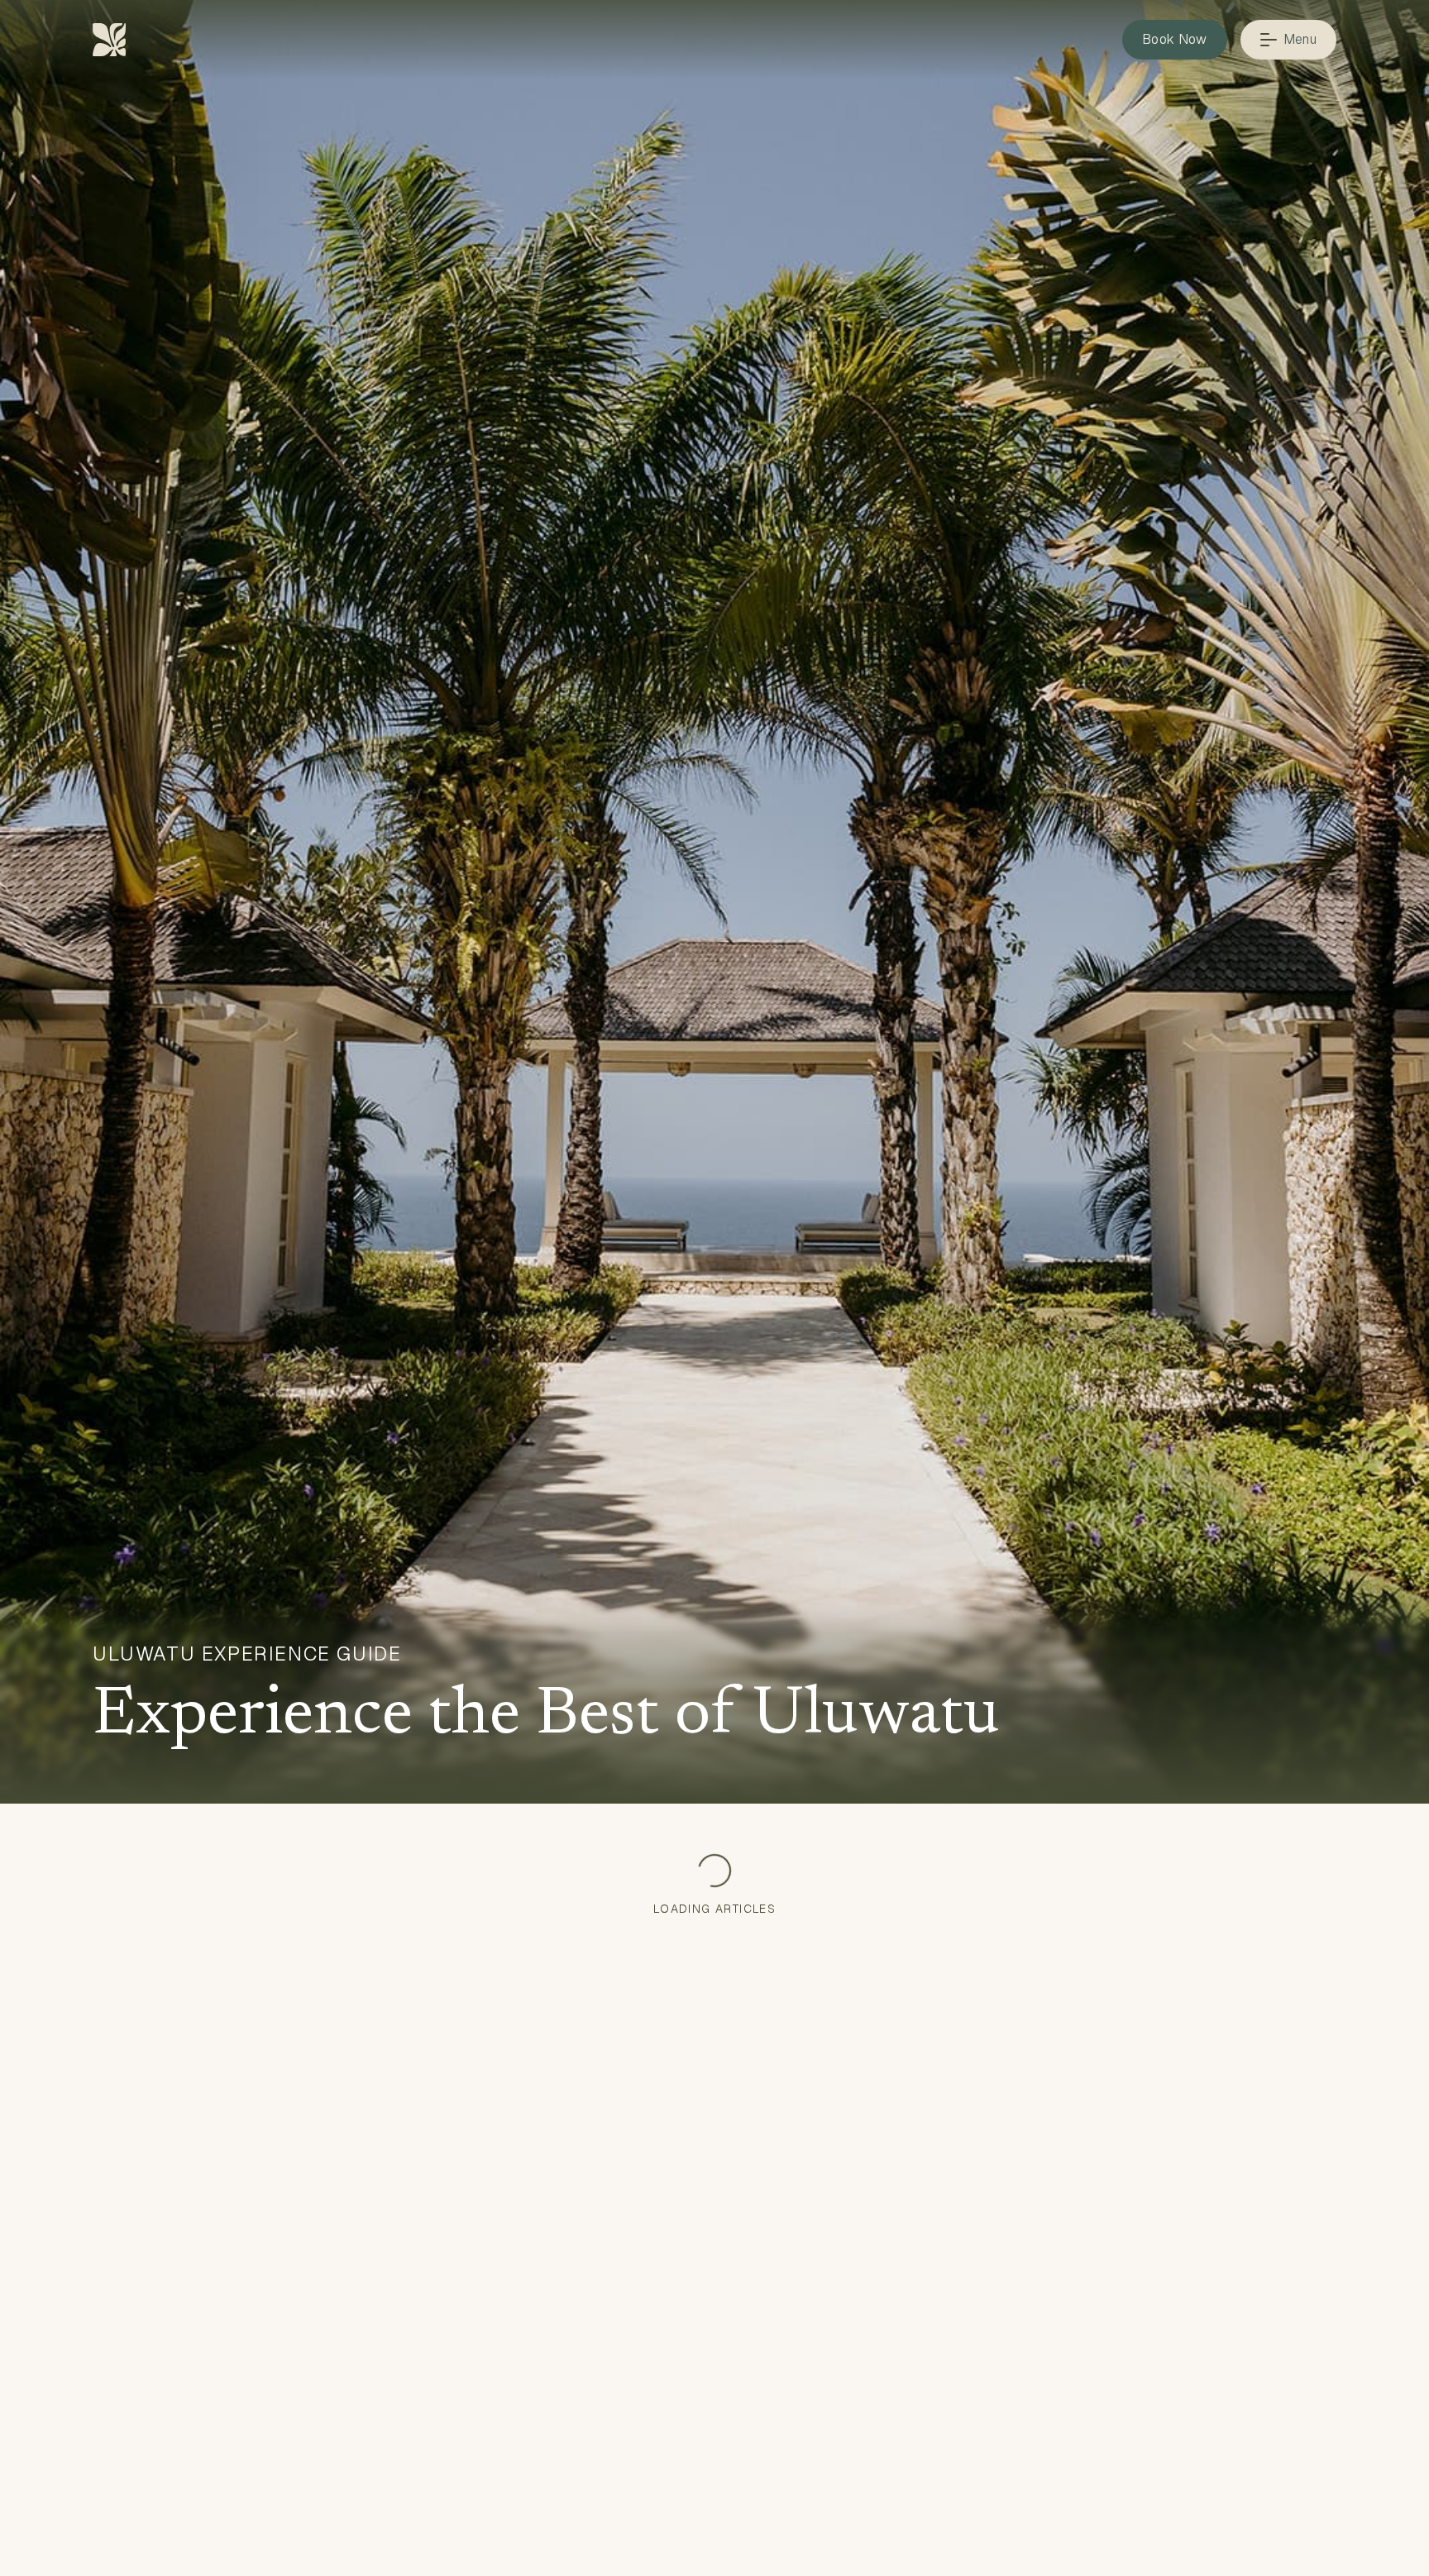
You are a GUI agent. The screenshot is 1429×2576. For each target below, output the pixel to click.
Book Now (1175, 39)
